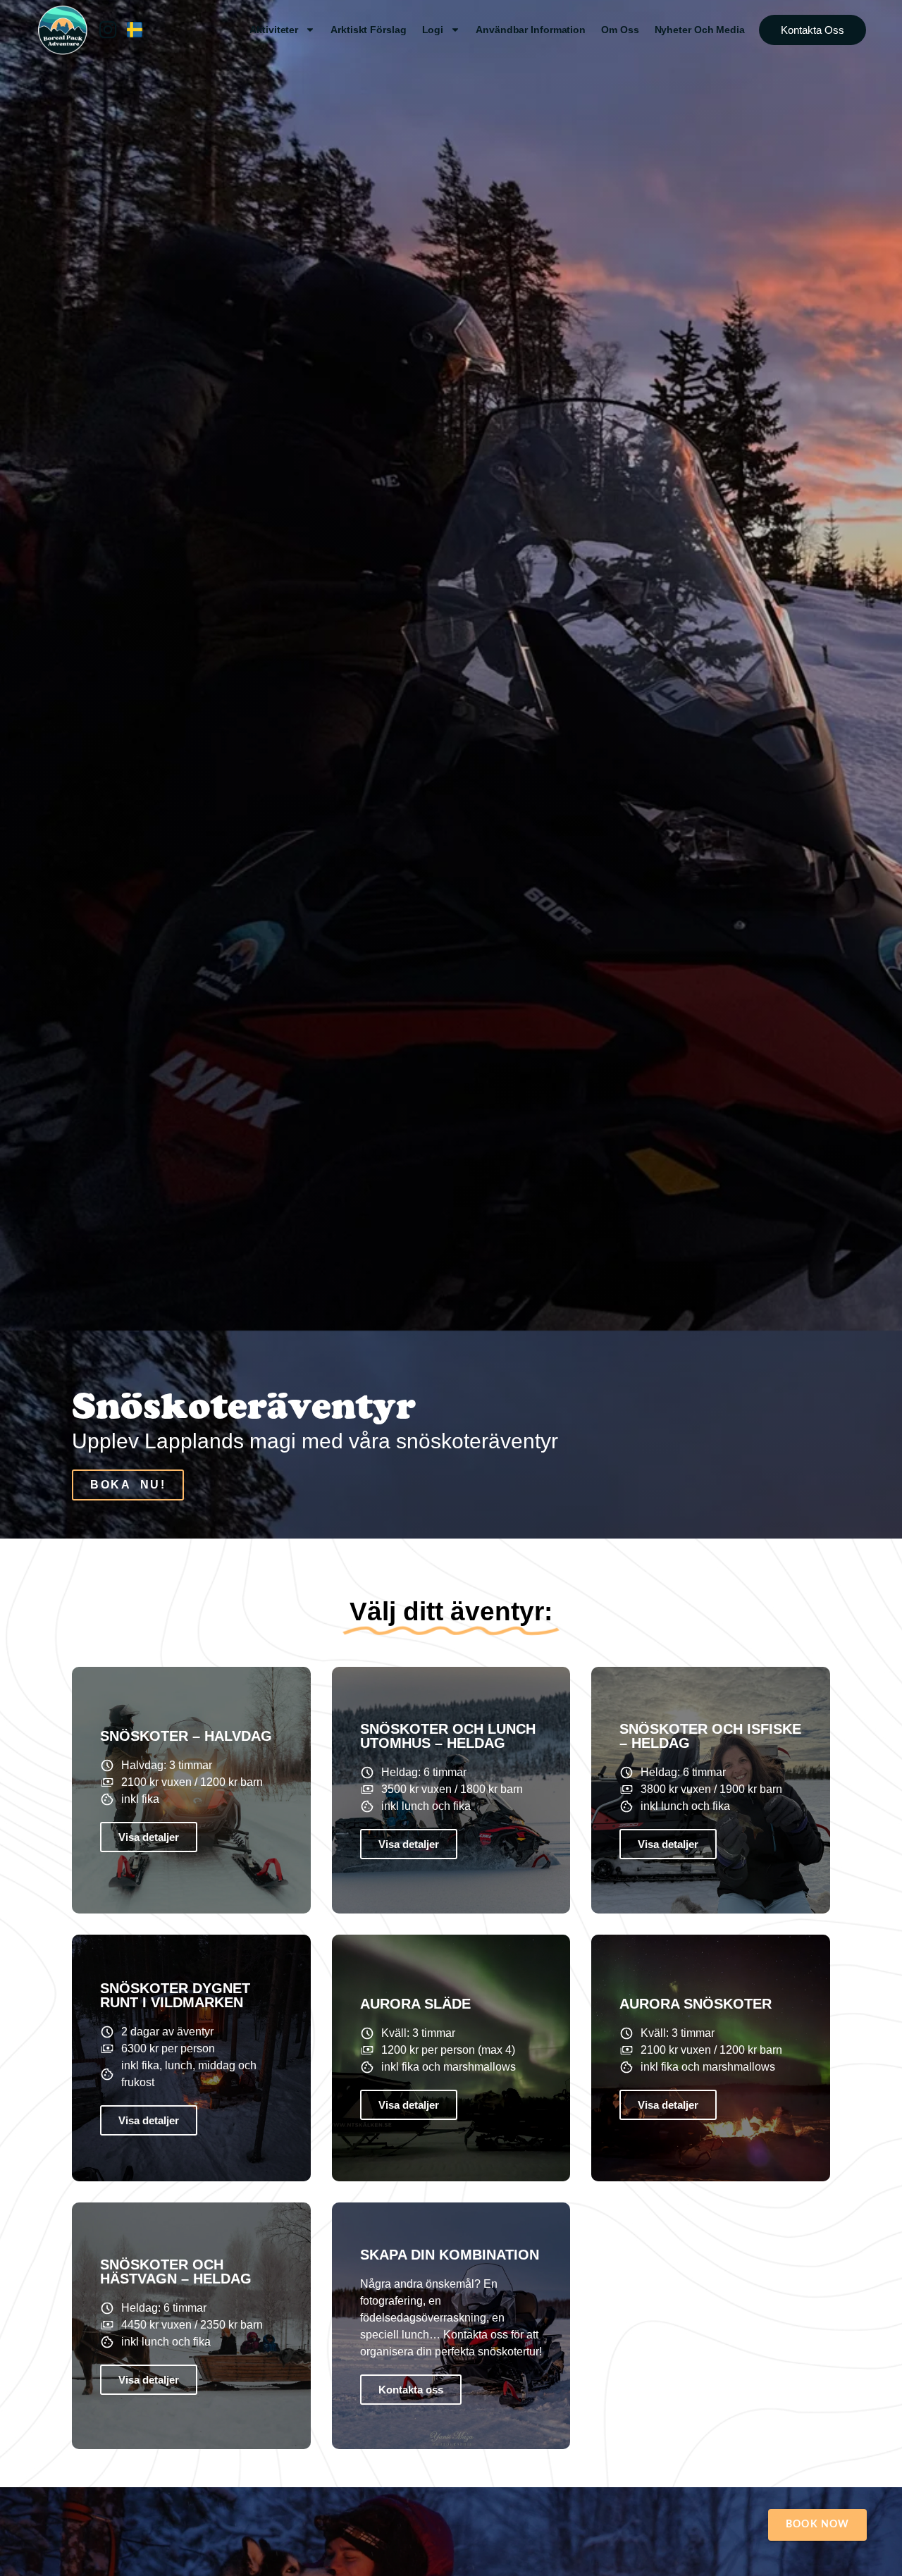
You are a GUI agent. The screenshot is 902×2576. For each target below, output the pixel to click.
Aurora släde (415, 2004)
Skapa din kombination (450, 2255)
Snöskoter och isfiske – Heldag (710, 1736)
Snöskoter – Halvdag (186, 1736)
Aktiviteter (274, 30)
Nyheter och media (700, 30)
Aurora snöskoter (696, 2004)
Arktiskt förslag (368, 30)
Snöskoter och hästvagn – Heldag (176, 2272)
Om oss (620, 30)
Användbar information (531, 30)
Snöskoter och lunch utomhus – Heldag (448, 1736)
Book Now (817, 2525)
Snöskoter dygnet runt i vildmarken (175, 1995)
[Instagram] (108, 30)
